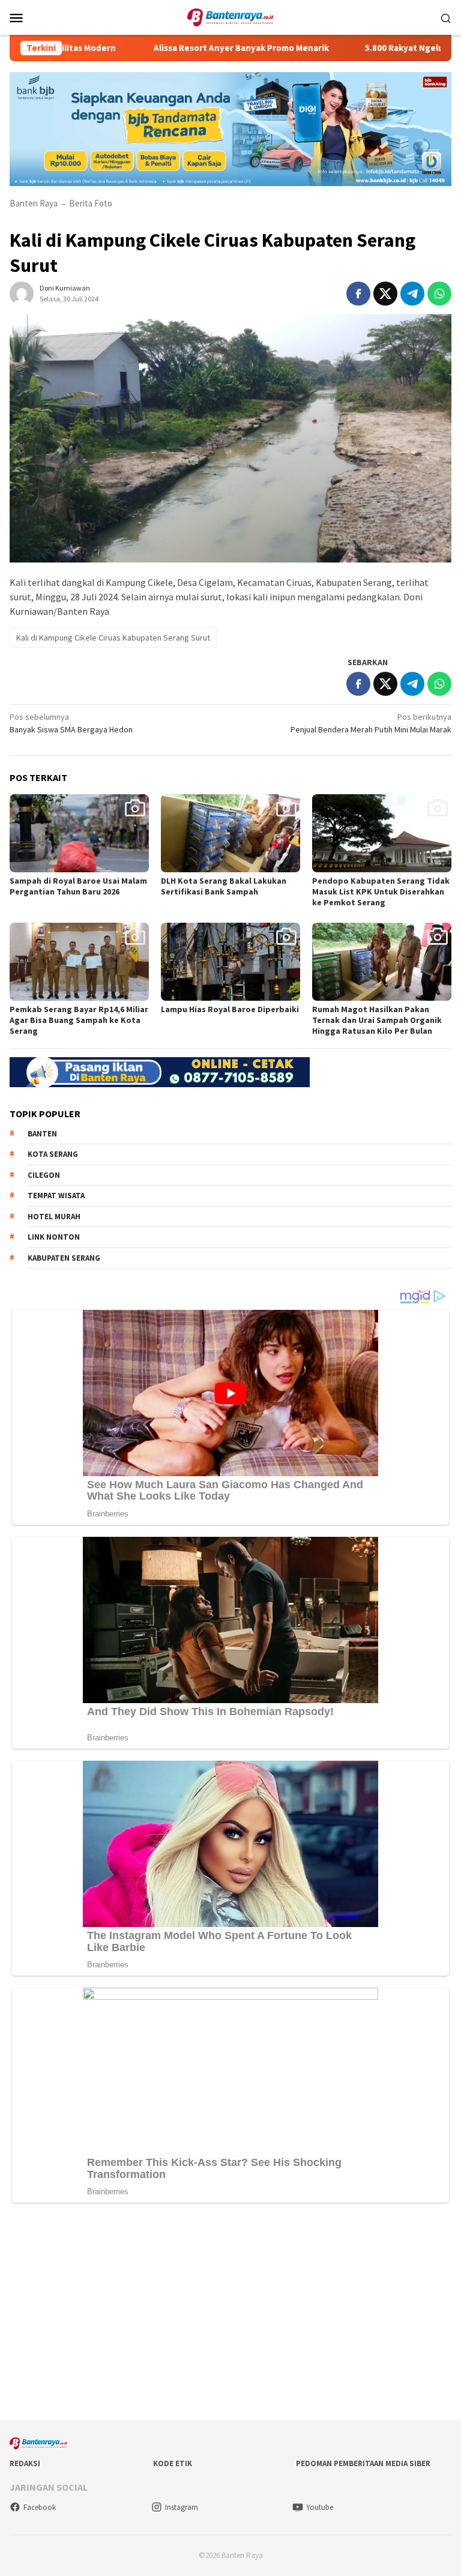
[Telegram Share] (412, 294)
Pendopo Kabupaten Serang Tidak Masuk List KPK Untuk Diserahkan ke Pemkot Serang (381, 891)
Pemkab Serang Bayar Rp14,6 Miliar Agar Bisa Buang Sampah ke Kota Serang (79, 1020)
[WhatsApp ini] (439, 294)
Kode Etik (173, 2463)
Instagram (182, 2507)
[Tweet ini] (385, 294)
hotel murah (54, 1217)
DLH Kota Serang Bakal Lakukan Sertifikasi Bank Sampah (224, 886)
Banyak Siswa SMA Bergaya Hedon (71, 723)
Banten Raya (34, 203)
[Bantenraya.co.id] (231, 16)
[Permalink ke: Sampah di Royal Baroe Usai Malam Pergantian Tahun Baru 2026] (79, 833)
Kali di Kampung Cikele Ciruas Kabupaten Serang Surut (113, 638)
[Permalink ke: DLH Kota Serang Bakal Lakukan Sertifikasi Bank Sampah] (230, 833)
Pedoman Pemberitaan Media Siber (363, 2463)
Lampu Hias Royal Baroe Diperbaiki (230, 1009)
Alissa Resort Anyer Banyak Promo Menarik (188, 48)
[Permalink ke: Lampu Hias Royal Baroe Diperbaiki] (230, 962)
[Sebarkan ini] (358, 294)
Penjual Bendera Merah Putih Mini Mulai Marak (371, 723)
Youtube (320, 2507)
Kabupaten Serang (64, 1258)
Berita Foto (91, 203)
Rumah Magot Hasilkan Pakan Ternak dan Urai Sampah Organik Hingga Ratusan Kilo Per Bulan (377, 1020)
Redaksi (25, 2463)
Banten (42, 1134)
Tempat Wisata (56, 1196)
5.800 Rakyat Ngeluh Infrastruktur (383, 48)
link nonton (54, 1237)
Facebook (40, 2507)
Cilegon (44, 1175)
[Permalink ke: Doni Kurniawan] (22, 292)
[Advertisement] (230, 2314)
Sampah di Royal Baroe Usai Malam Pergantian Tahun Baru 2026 (78, 886)
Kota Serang (53, 1154)
